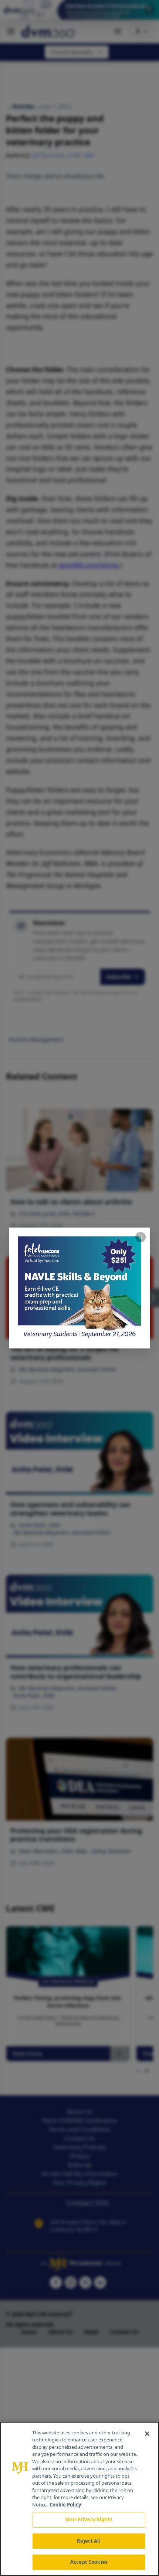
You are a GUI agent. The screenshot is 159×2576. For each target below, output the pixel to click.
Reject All (89, 2541)
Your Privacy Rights (89, 2519)
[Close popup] (141, 1237)
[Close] (147, 2434)
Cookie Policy (65, 2505)
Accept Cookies (89, 2562)
